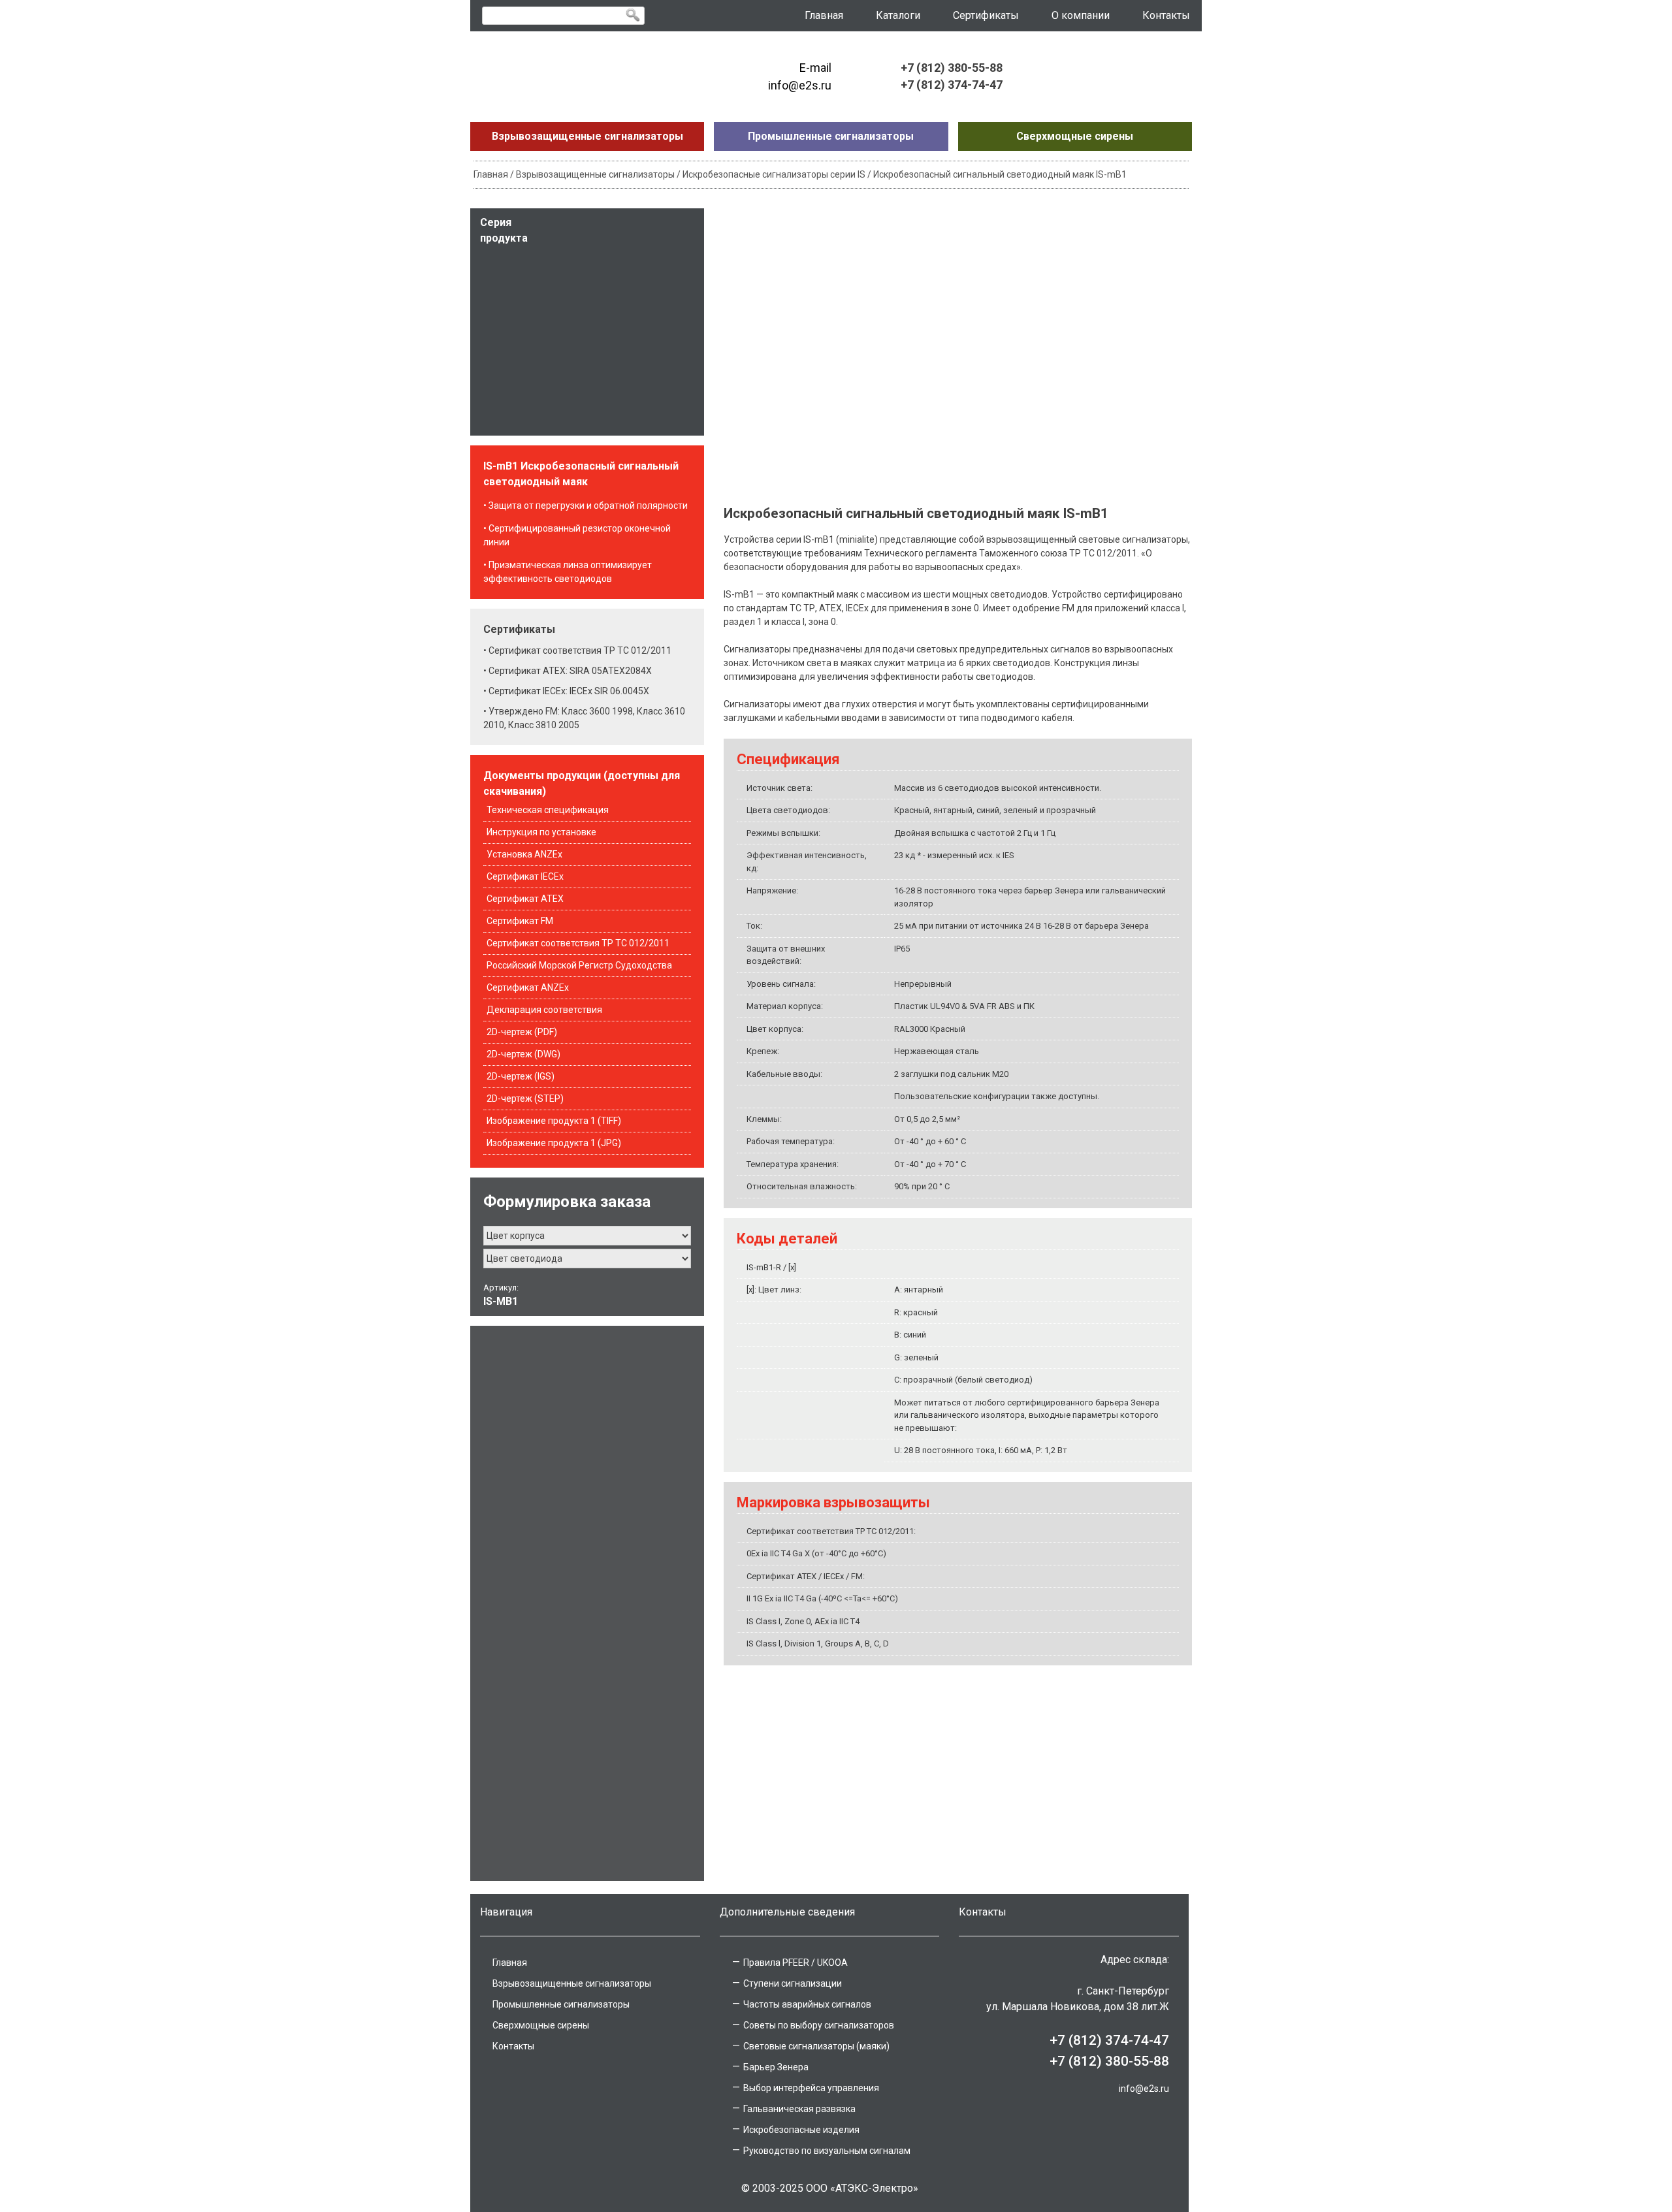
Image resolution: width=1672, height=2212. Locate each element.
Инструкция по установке (541, 832)
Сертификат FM (520, 921)
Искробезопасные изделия (801, 2130)
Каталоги (898, 15)
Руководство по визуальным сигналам (827, 2151)
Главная (824, 15)
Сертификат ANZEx (528, 987)
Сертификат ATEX (525, 899)
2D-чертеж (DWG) (523, 1054)
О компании (1081, 15)
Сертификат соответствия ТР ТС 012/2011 (578, 943)
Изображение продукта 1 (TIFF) (554, 1121)
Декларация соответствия (544, 1010)
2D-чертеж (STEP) (525, 1098)
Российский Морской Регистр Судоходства (579, 965)
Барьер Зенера (776, 2067)
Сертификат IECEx (525, 876)
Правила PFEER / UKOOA (796, 1963)
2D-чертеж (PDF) (522, 1032)
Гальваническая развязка (799, 2109)
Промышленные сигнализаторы (831, 136)
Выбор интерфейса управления (811, 2088)
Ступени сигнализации (793, 1983)
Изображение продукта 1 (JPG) (554, 1143)
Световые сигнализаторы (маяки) (816, 2046)
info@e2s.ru (1144, 2089)
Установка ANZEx (524, 854)
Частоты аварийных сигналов (807, 2004)
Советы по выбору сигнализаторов (819, 2025)
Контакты (1166, 15)
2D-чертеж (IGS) (521, 1076)
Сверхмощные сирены (1075, 136)
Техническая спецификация (548, 810)
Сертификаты (986, 15)
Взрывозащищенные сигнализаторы (587, 136)
